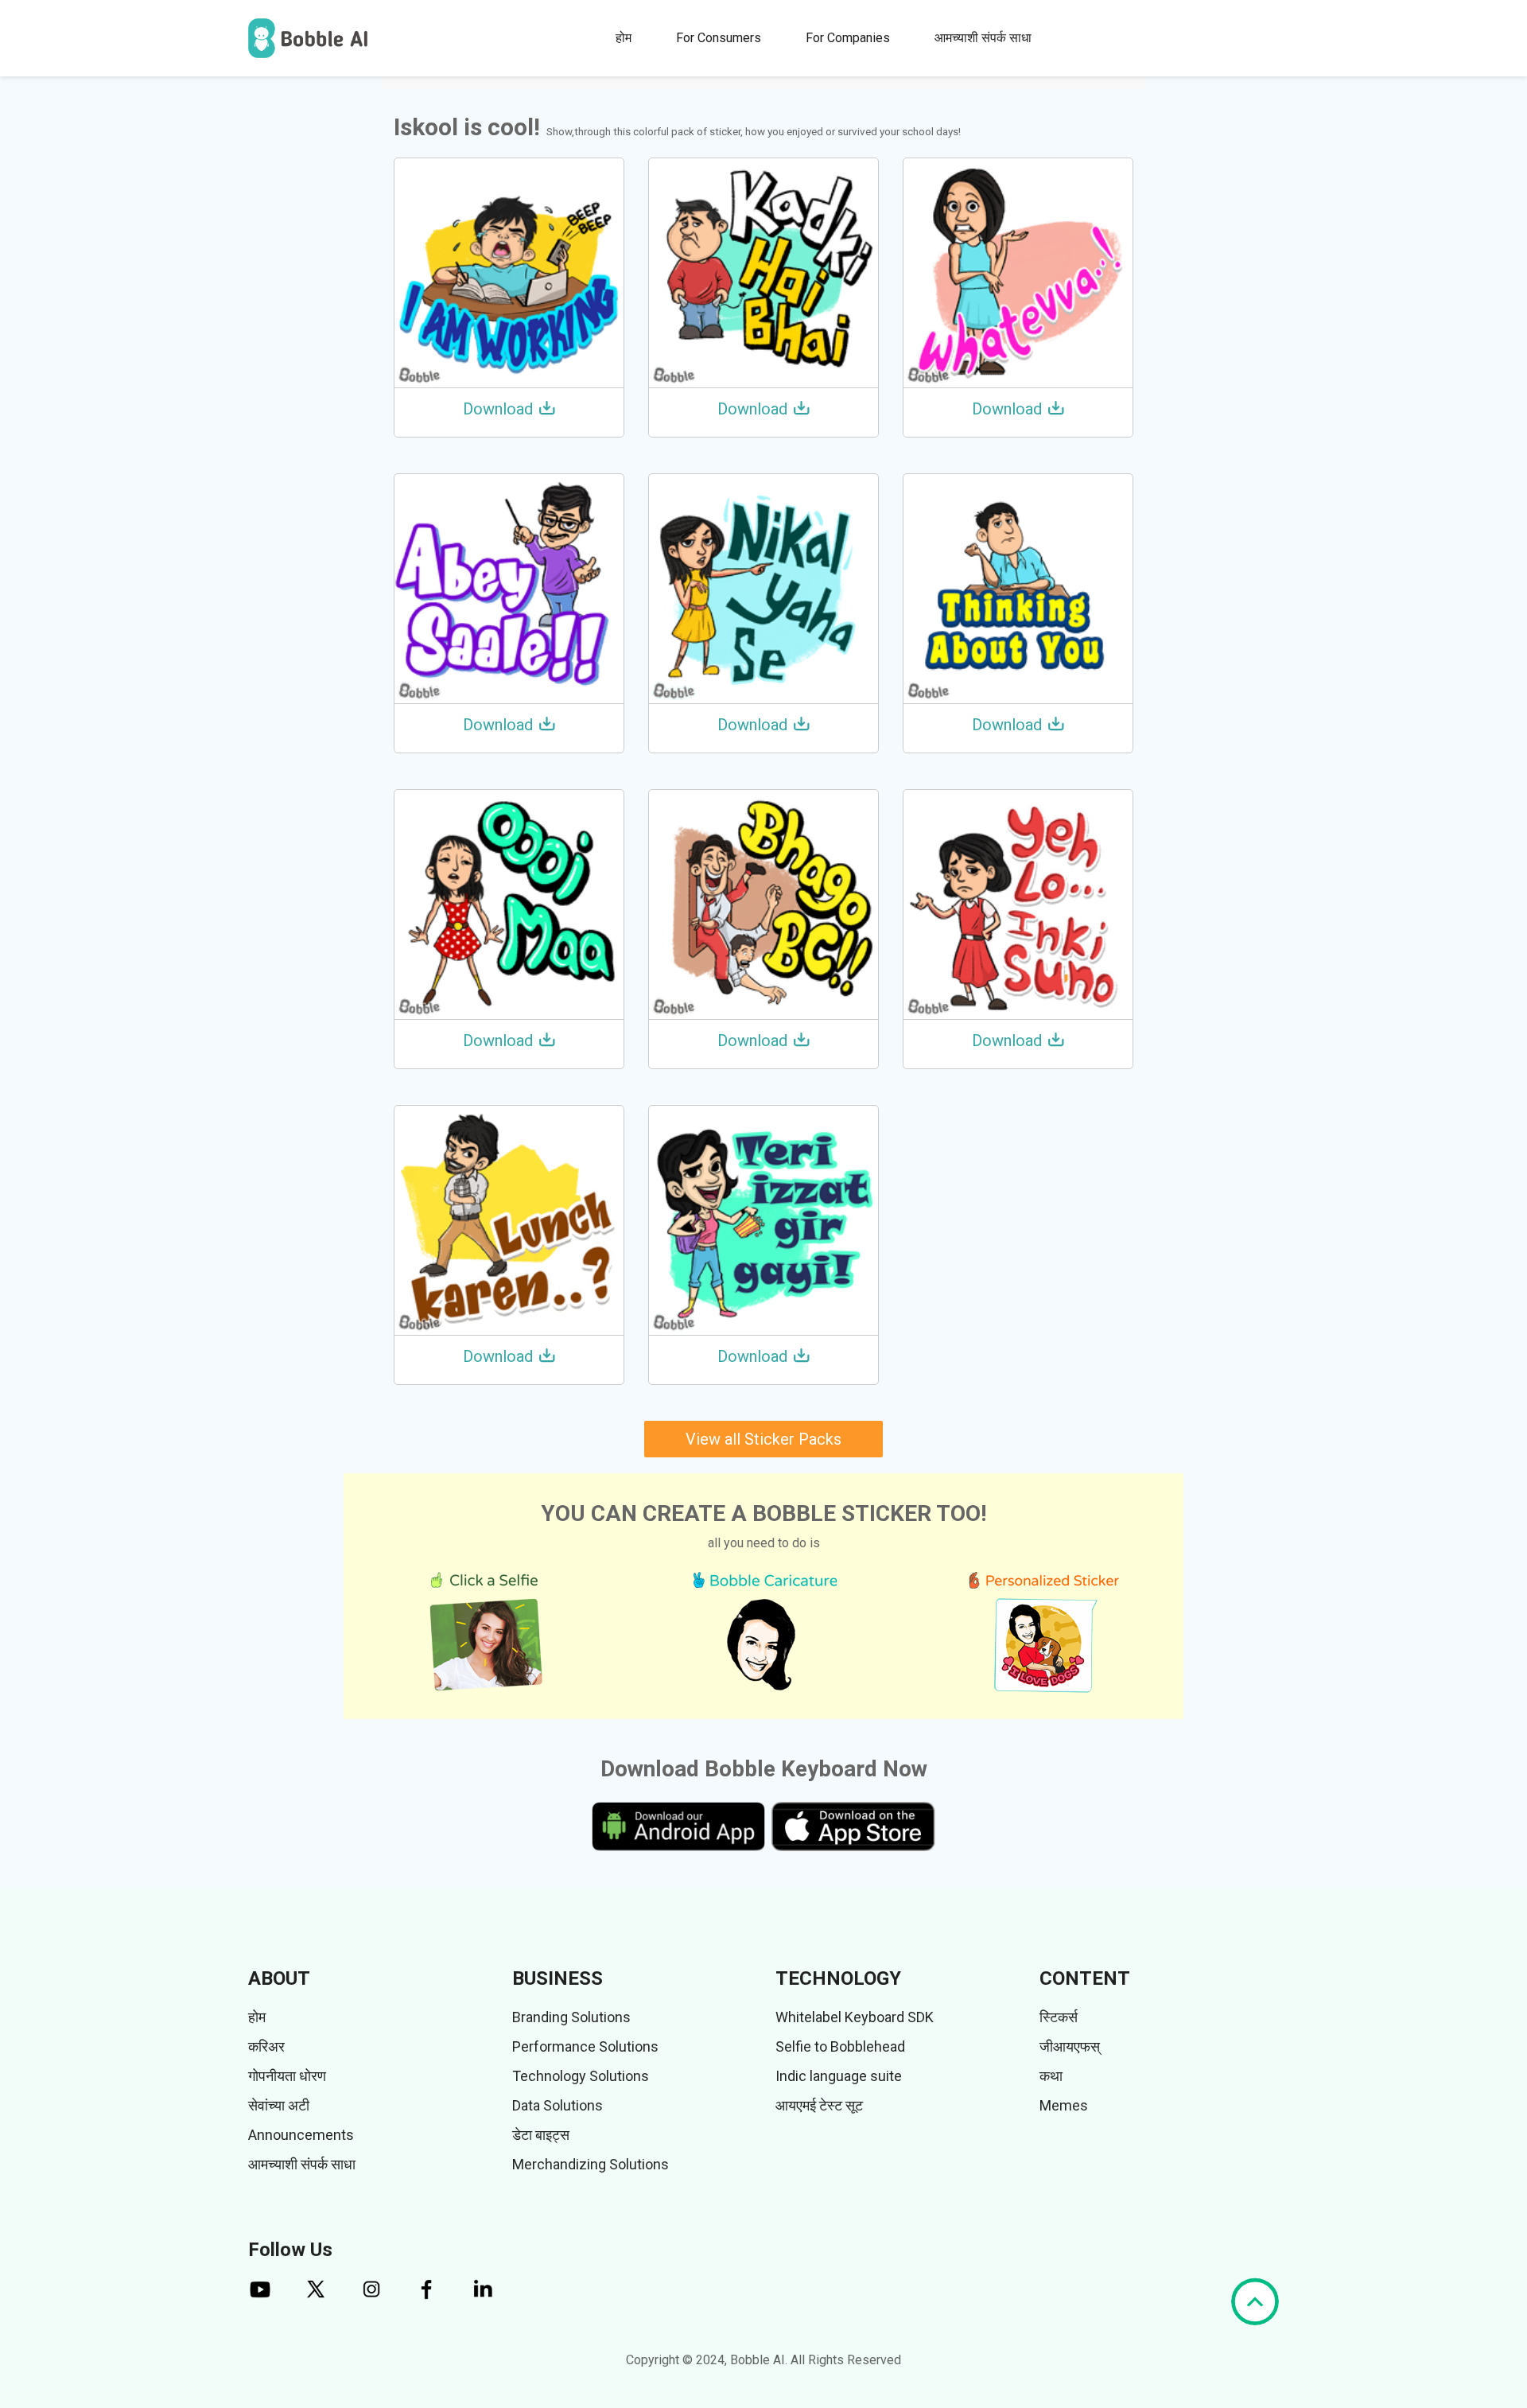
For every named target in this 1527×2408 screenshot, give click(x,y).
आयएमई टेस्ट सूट (819, 2105)
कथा (1051, 2076)
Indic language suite (839, 2076)
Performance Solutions (585, 2046)
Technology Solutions (581, 2076)
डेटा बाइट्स (541, 2135)
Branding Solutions (571, 2017)
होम (624, 38)
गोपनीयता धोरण (287, 2076)
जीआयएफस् (1070, 2046)
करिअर (266, 2046)
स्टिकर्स (1059, 2017)
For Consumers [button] (719, 38)
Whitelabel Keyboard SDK (855, 2017)
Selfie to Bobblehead (840, 2046)
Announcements (301, 2135)
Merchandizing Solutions (591, 2164)
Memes (1064, 2105)
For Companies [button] (848, 38)
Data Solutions (558, 2105)
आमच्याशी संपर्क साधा (983, 38)
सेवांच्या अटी (279, 2105)
